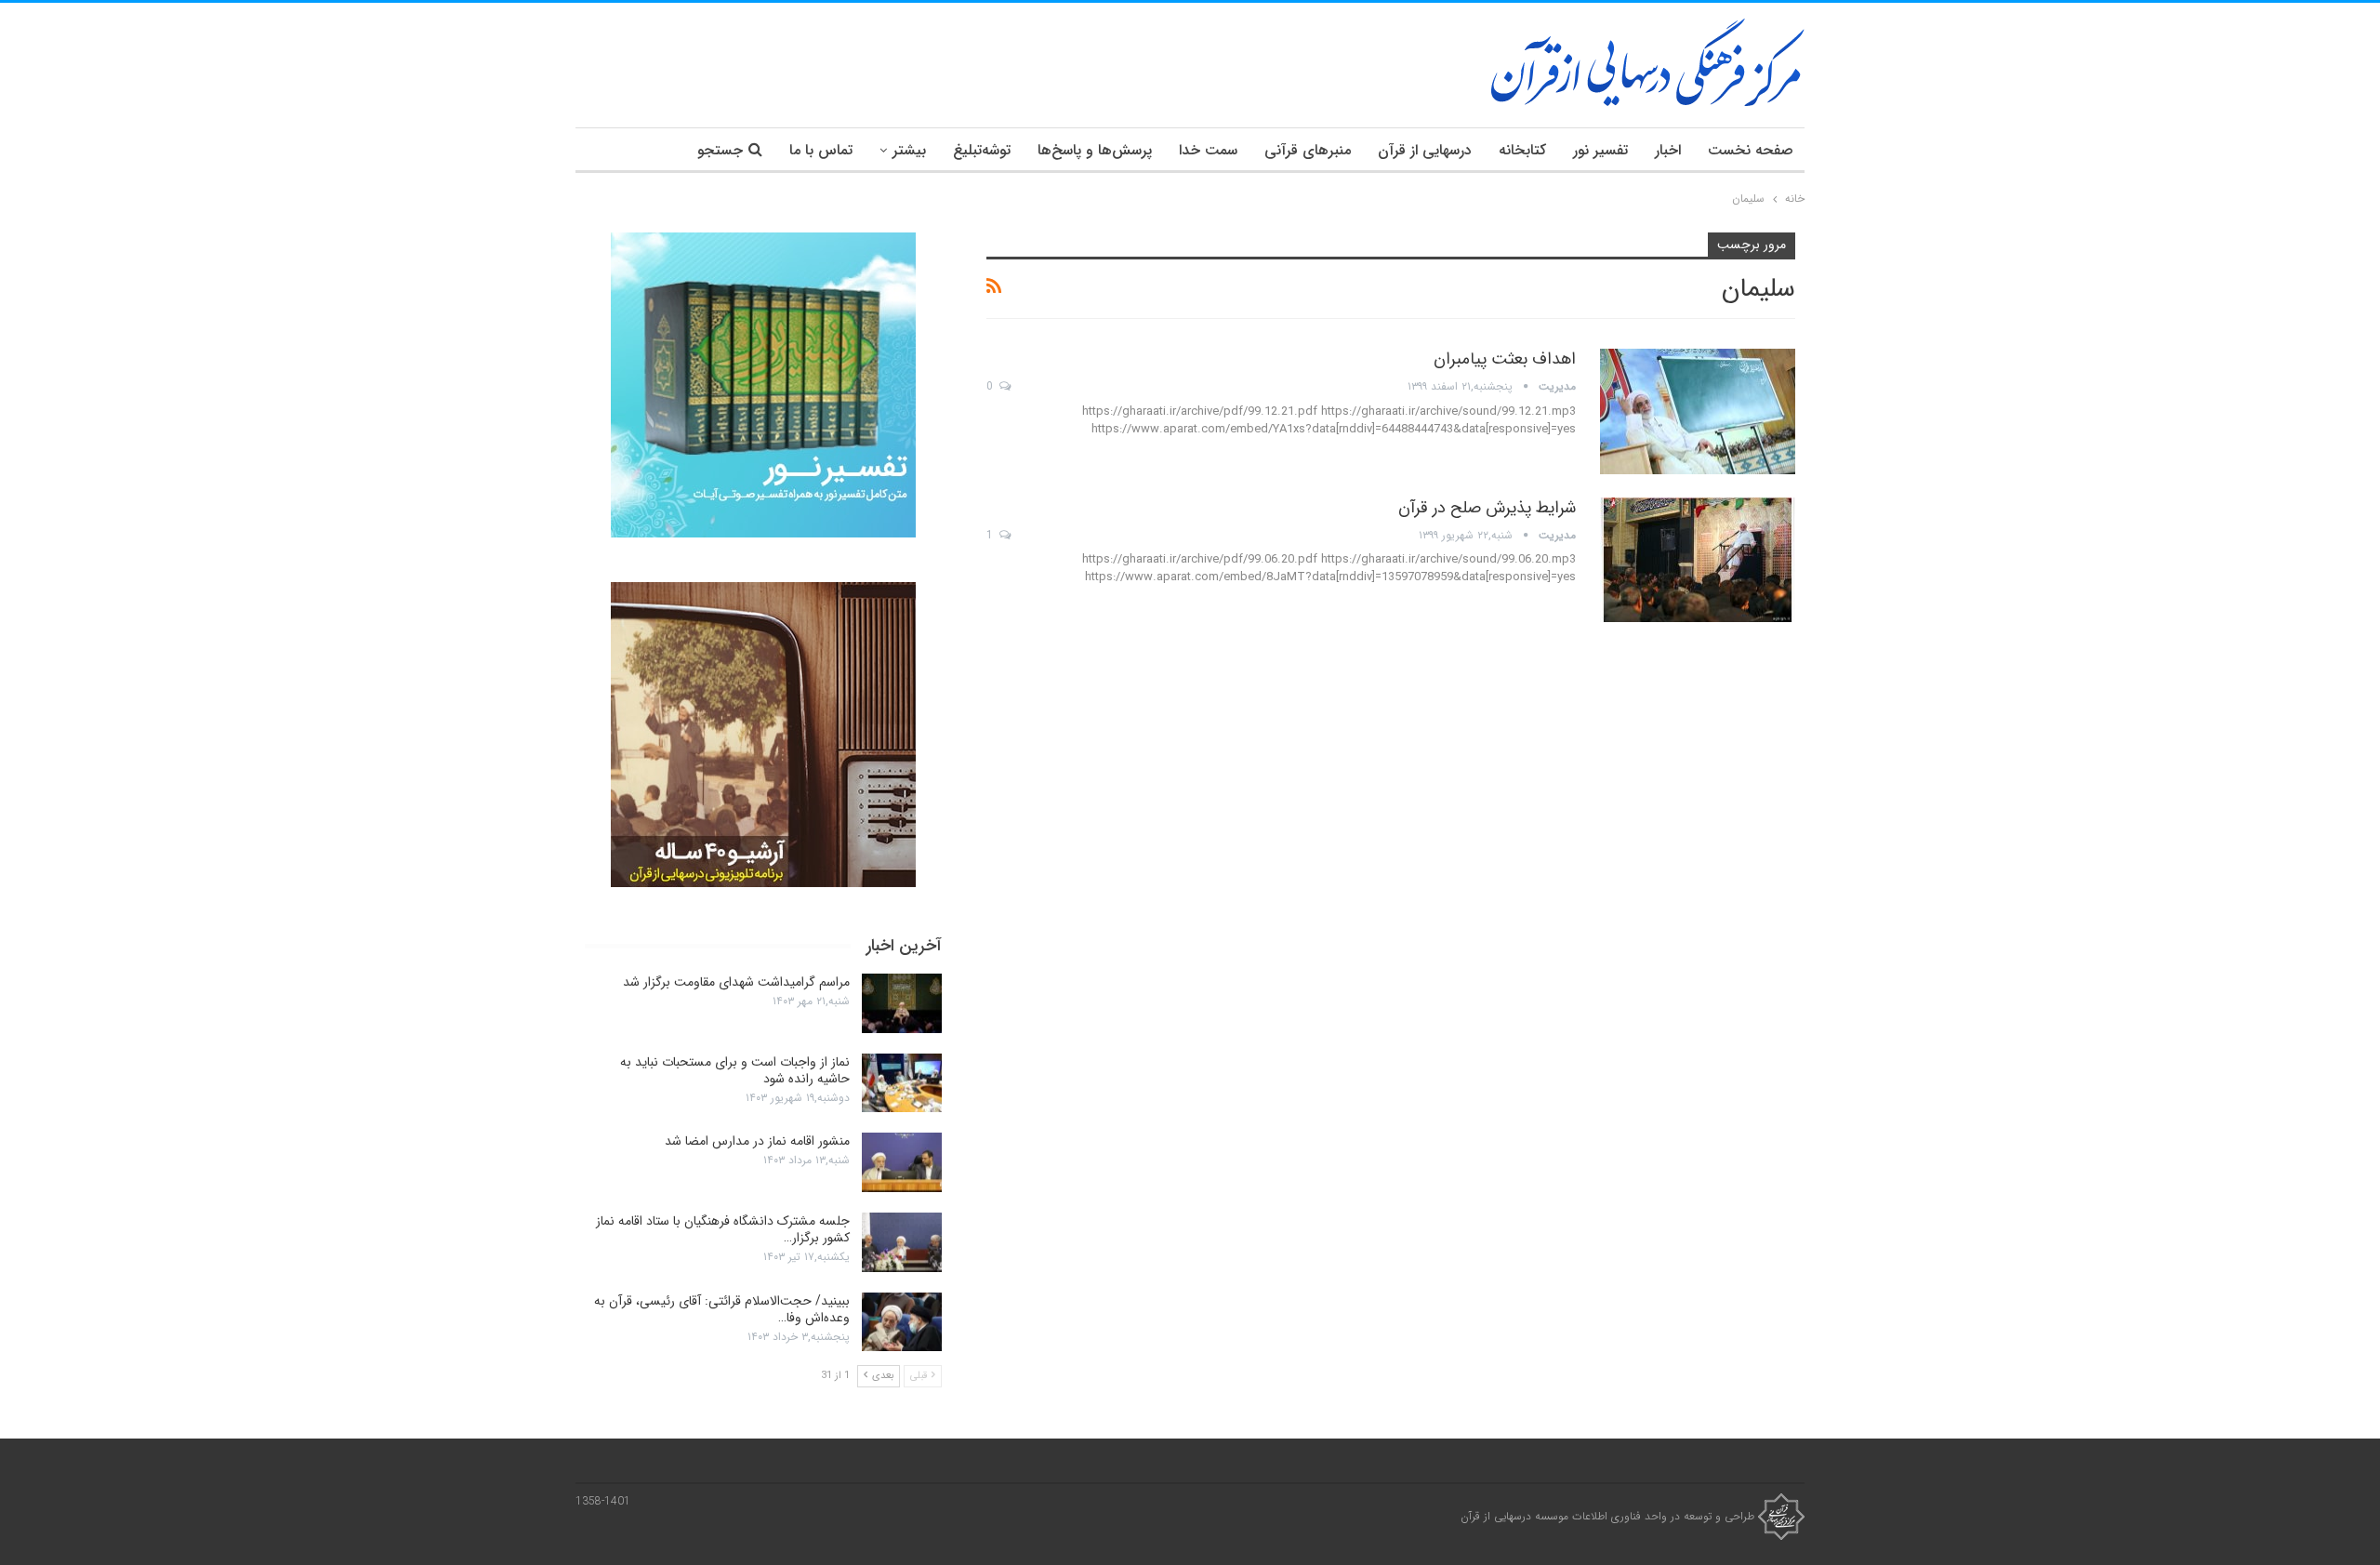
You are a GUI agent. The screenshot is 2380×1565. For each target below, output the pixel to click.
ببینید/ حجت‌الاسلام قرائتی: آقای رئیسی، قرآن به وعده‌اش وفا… (722, 1309)
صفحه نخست (1751, 150)
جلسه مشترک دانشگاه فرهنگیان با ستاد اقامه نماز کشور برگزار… (723, 1229)
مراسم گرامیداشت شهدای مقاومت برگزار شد (736, 982)
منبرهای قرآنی (1308, 150)
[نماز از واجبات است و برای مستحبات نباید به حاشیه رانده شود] (902, 1083)
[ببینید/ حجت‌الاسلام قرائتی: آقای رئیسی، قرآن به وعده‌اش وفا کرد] (902, 1322)
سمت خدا (1208, 150)
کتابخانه (1522, 150)
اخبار (1668, 150)
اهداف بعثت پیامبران (1505, 359)
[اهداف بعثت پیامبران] (1698, 411)
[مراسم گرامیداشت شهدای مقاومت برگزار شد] (902, 1003)
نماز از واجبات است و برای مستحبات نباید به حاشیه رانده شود (735, 1070)
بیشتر (909, 150)
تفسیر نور (1600, 150)
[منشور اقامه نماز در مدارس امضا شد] (902, 1162)
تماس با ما (821, 150)
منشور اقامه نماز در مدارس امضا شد (757, 1141)
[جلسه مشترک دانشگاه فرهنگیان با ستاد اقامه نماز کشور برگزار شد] (902, 1242)
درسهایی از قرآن (1425, 150)
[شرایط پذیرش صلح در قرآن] (1698, 560)
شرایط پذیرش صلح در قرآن (1487, 508)
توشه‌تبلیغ (982, 150)
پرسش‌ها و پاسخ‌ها (1095, 150)
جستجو (720, 150)
